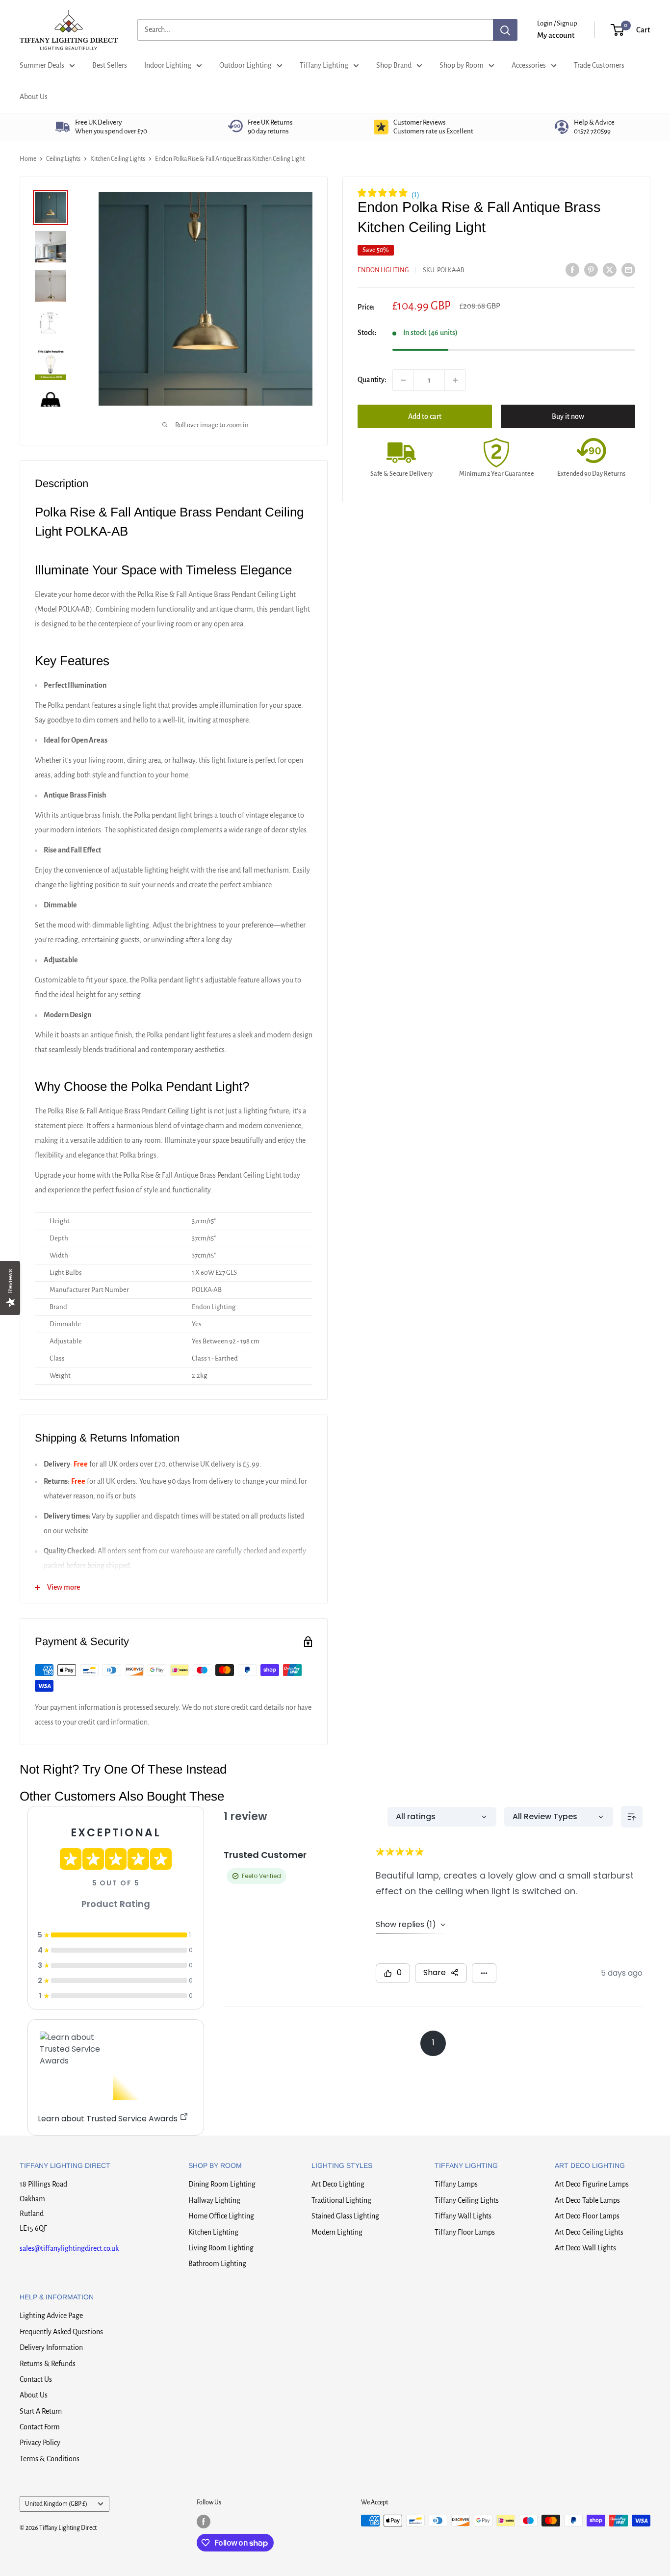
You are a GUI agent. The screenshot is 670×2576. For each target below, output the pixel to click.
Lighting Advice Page (51, 2316)
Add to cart (425, 416)
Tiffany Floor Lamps (465, 2232)
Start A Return (41, 2411)
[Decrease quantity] (403, 380)
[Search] (505, 30)
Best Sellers (110, 65)
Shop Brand (394, 65)
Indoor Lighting (168, 65)
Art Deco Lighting (338, 2184)
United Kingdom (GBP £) (56, 2504)
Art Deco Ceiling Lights (589, 2232)
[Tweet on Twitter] (610, 269)
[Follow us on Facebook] (204, 2522)
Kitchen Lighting (213, 2232)
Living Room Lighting (221, 2248)
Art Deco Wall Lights (585, 2248)
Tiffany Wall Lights (463, 2216)
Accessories (529, 65)
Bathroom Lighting (217, 2264)
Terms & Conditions (50, 2459)
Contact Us (36, 2379)
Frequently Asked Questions (61, 2332)
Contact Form (40, 2427)
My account (556, 35)
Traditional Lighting (341, 2200)
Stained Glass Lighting (345, 2216)
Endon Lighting (383, 270)
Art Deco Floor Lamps (587, 2216)
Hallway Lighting (214, 2200)
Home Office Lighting (221, 2216)
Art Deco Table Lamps (587, 2200)
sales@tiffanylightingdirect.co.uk (69, 2248)
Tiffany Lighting (324, 65)
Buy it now (568, 416)
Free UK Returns (270, 127)
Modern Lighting (337, 2232)
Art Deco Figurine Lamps (592, 2184)
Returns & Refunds (48, 2364)
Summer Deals (42, 65)
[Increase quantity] (455, 380)
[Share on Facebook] (572, 269)
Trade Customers (599, 65)
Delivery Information (51, 2347)
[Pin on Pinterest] (591, 269)
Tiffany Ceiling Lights (467, 2200)
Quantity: (372, 380)
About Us (34, 97)
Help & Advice (594, 127)
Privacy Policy (40, 2443)
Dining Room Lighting (222, 2184)
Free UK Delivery (111, 127)
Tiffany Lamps (456, 2184)
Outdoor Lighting (245, 65)
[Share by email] (628, 269)
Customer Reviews (433, 127)
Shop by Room (462, 65)
